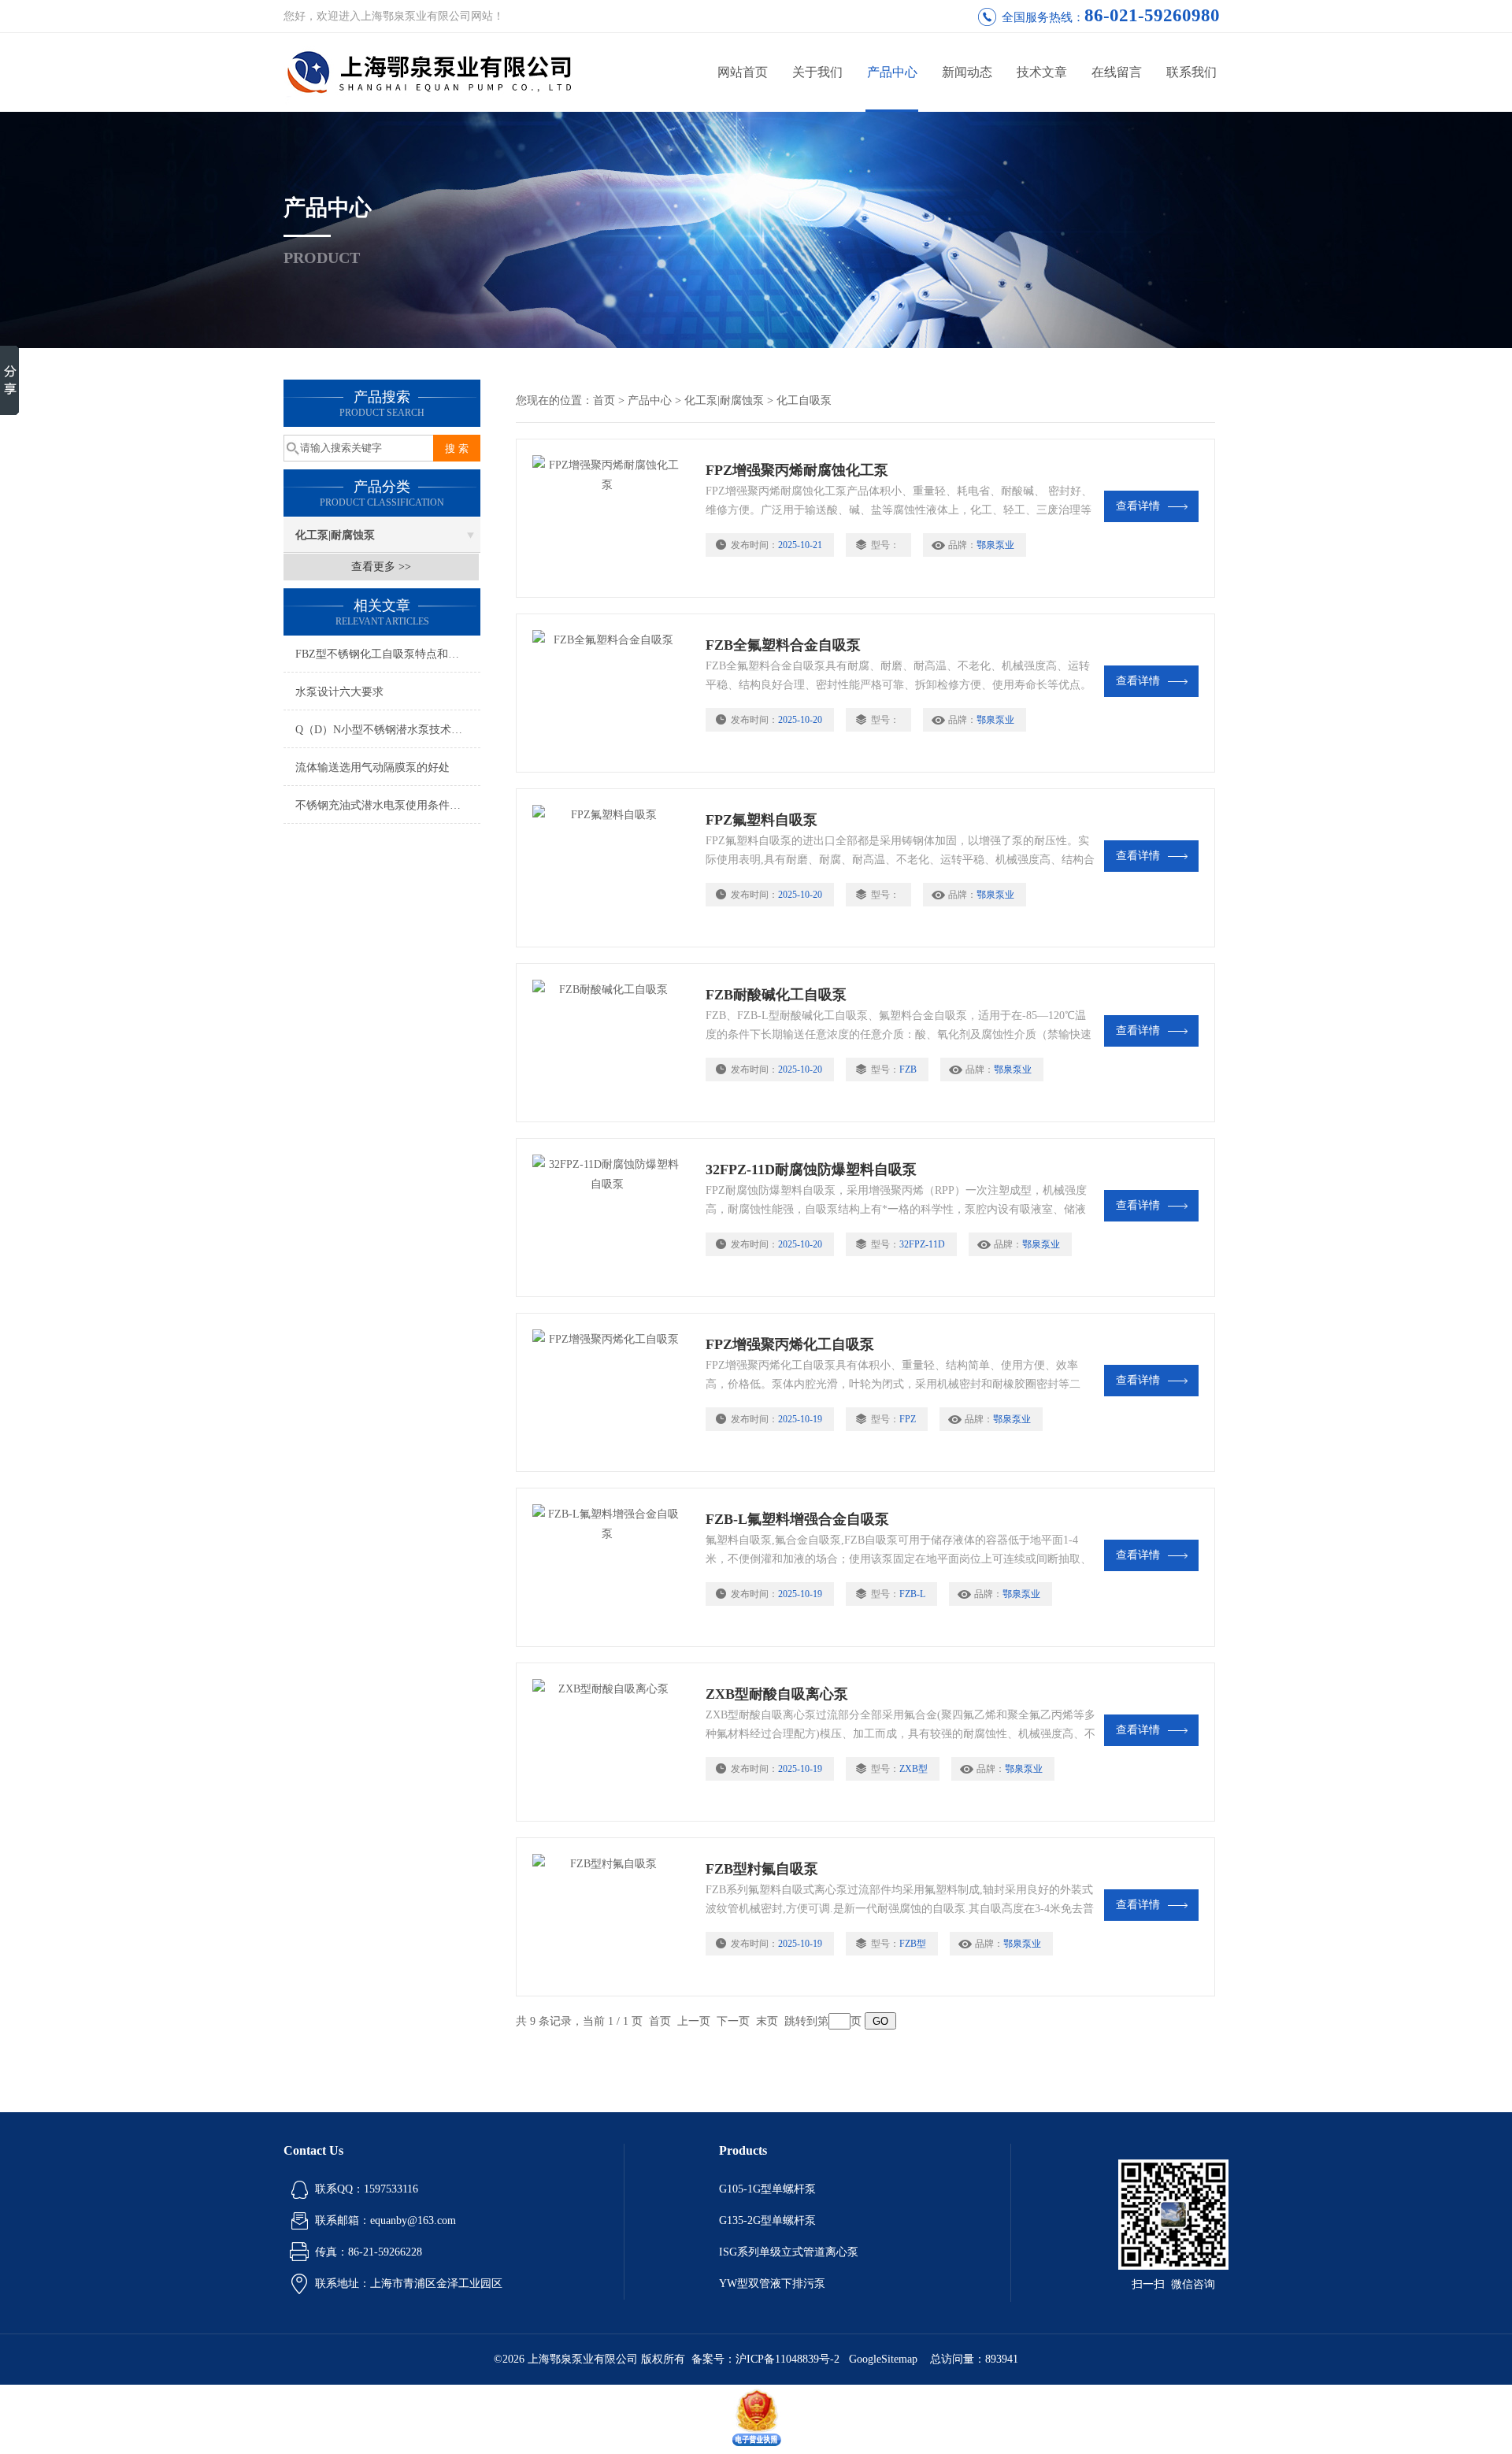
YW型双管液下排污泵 (772, 2283)
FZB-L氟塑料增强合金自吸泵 (797, 1519)
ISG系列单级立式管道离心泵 (789, 2252)
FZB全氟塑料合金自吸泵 (783, 645)
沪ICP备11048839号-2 (789, 2359)
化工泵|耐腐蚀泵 (335, 535)
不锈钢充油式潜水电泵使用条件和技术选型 (388, 805)
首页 (604, 400)
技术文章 (1042, 72)
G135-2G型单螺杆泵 (767, 2220)
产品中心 (892, 72)
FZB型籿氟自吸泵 (762, 1869)
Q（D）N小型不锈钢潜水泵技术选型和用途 (388, 730)
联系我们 (1191, 72)
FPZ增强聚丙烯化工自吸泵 (790, 1344)
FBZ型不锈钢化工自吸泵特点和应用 (383, 654)
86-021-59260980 (1152, 15)
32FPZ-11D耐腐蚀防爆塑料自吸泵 (811, 1170)
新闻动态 (967, 72)
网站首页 (743, 72)
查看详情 (1138, 506)
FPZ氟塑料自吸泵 (762, 820)
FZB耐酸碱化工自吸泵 (776, 995)
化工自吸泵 (804, 400)
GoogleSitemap (883, 2359)
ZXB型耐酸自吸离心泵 (777, 1694)
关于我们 (817, 72)
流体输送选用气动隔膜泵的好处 (372, 767)
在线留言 (1117, 72)
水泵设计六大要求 (339, 692)
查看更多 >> (381, 567)
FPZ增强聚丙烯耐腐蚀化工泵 (797, 470)
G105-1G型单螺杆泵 (767, 2189)
